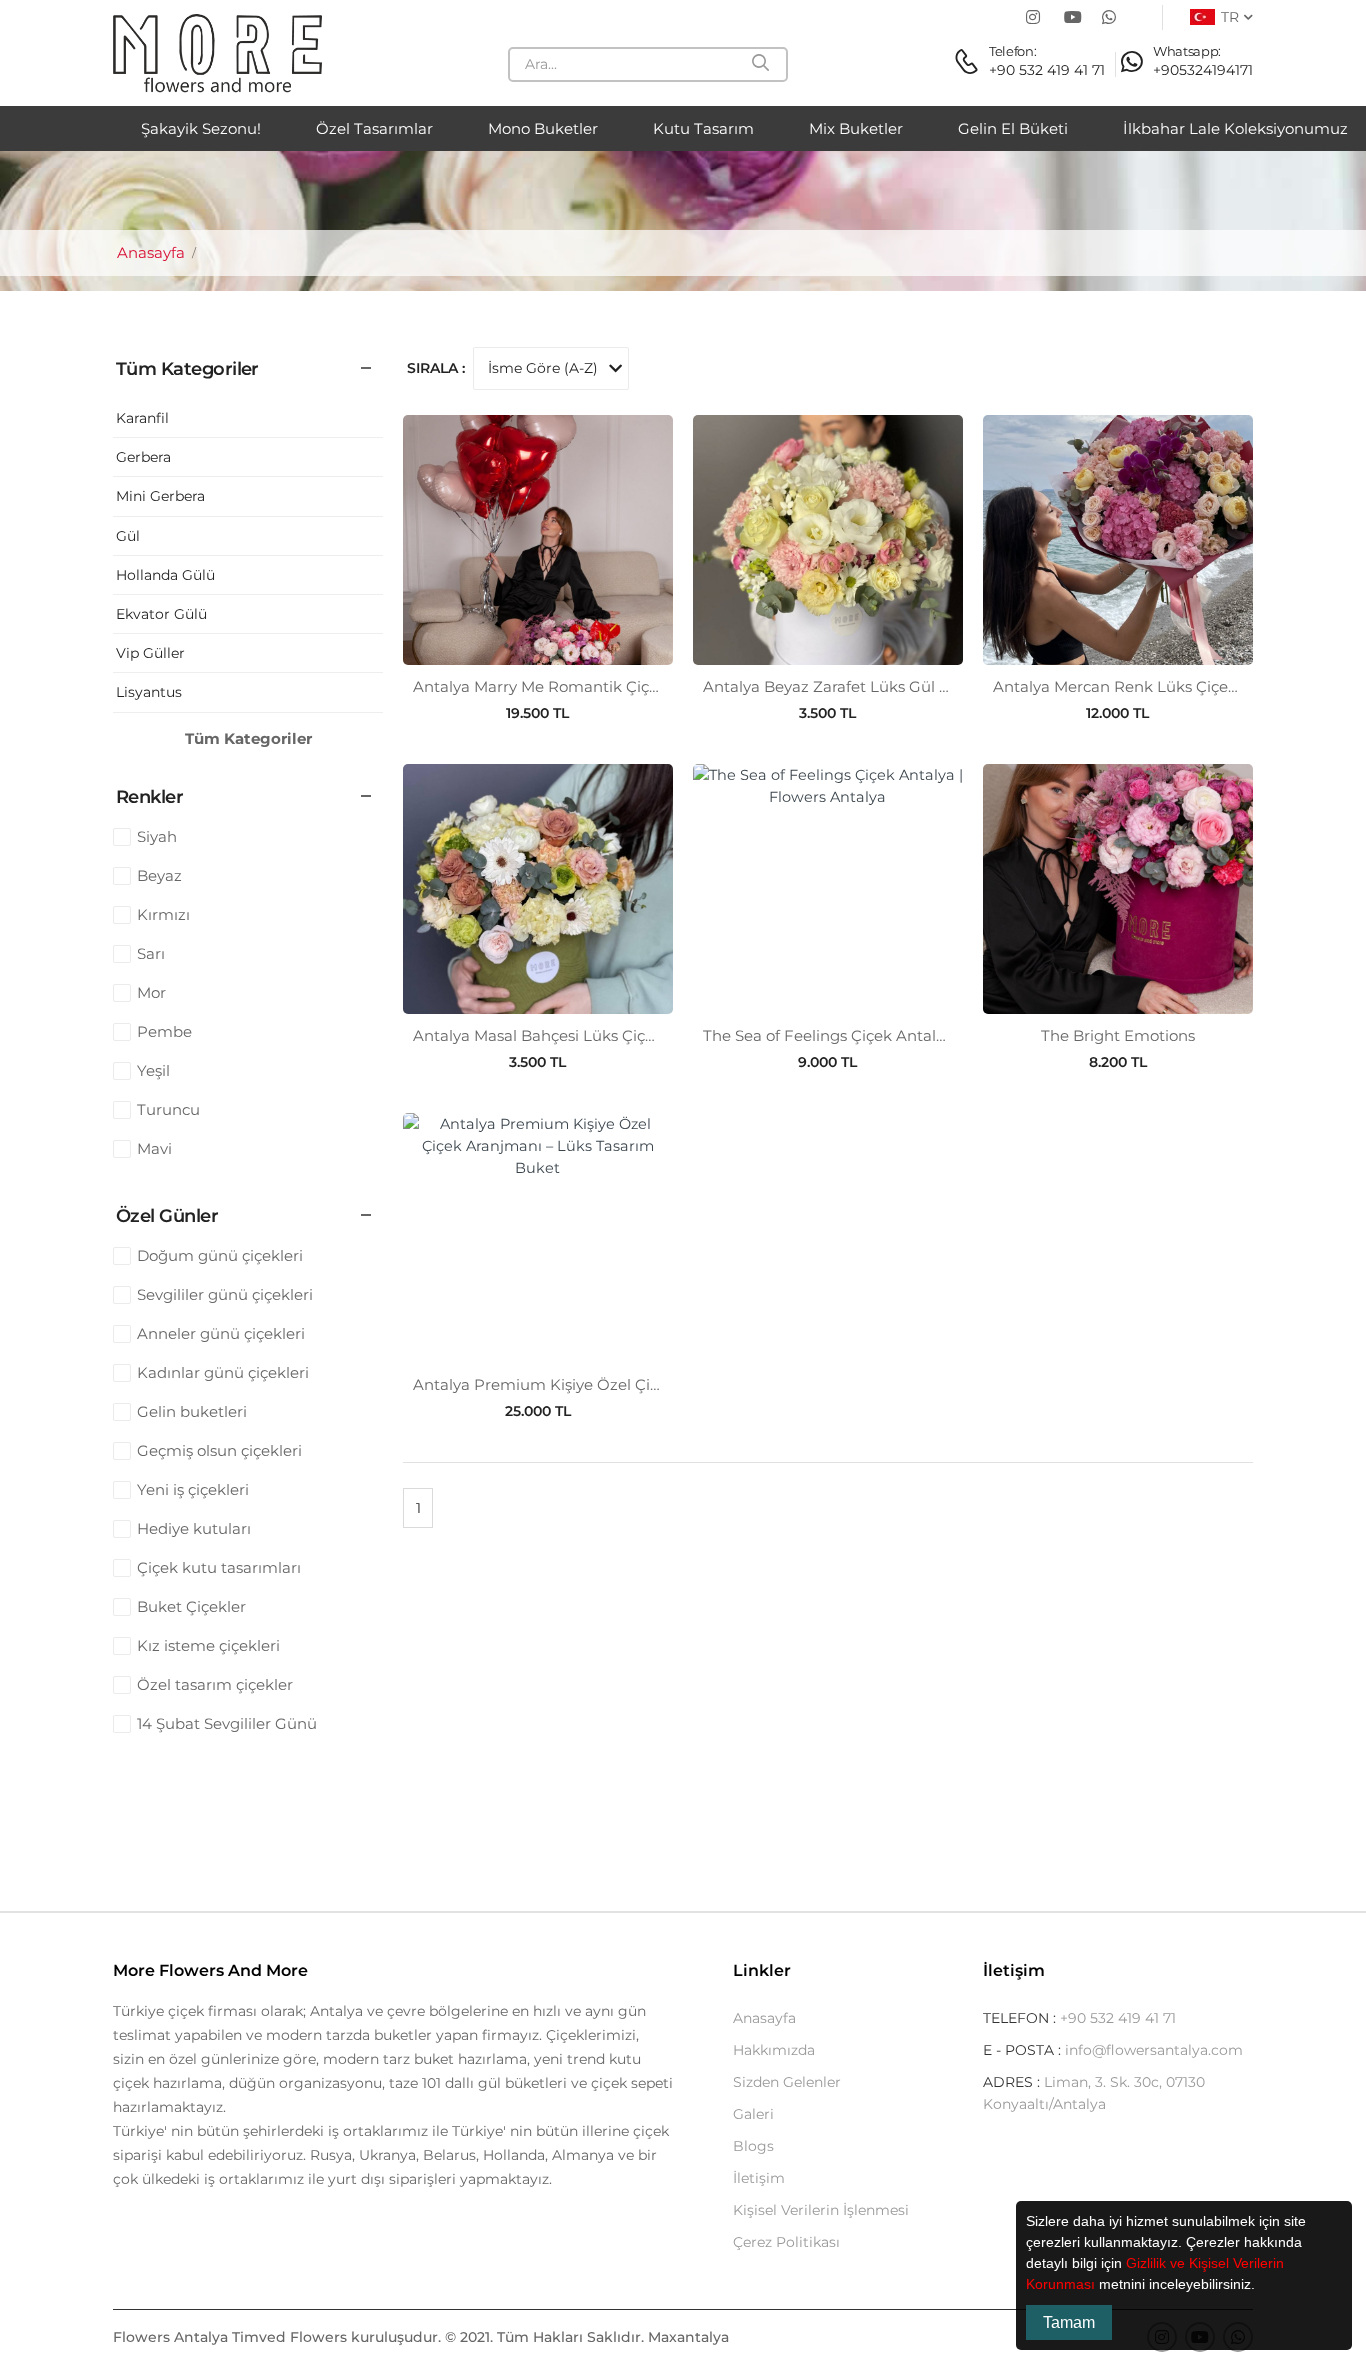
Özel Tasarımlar (374, 128)
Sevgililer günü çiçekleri (225, 1294)
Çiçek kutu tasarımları (219, 1567)
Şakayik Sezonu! (201, 128)
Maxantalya (688, 2337)
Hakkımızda (774, 2050)
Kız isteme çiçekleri (208, 1645)
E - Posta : (1024, 2050)
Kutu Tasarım (703, 128)
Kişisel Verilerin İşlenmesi (821, 2210)
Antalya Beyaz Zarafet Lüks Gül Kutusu (848, 686)
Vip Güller (150, 653)
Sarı (151, 953)
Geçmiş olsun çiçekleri (219, 1450)
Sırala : (436, 368)
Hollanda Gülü (165, 575)
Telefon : (1021, 2018)
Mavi (154, 1148)
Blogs (753, 2146)
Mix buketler (856, 128)
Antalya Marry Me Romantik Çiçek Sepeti (565, 686)
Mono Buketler (543, 128)
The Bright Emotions (1118, 1035)
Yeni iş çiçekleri (193, 1489)
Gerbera (143, 457)
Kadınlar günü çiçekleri (223, 1372)
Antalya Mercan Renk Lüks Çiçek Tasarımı (1149, 686)
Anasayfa (149, 252)
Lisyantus (149, 692)
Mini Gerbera (160, 496)
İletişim (759, 2178)
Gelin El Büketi (1013, 128)
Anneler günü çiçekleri (221, 1333)
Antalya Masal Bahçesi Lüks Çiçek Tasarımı (572, 1035)
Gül (128, 536)
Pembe (164, 1031)
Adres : (1013, 2082)
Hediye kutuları (194, 1528)
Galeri (753, 2114)
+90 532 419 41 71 (1118, 2018)
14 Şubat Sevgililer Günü (227, 1723)
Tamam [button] (1069, 2322)
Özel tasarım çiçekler (215, 1684)
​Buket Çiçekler (191, 1606)
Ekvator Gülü (161, 614)
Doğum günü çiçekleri (220, 1255)
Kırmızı (163, 914)
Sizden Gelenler (787, 2082)
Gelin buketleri (192, 1411)
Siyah (157, 836)
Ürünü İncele (538, 642)
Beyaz (159, 875)
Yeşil (153, 1070)
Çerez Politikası (786, 2242)
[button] (1262, 2286)
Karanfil (142, 418)
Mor (151, 992)
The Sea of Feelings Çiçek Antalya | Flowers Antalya (893, 1035)
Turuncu (168, 1109)
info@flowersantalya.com (1154, 2050)
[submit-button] (762, 64)
